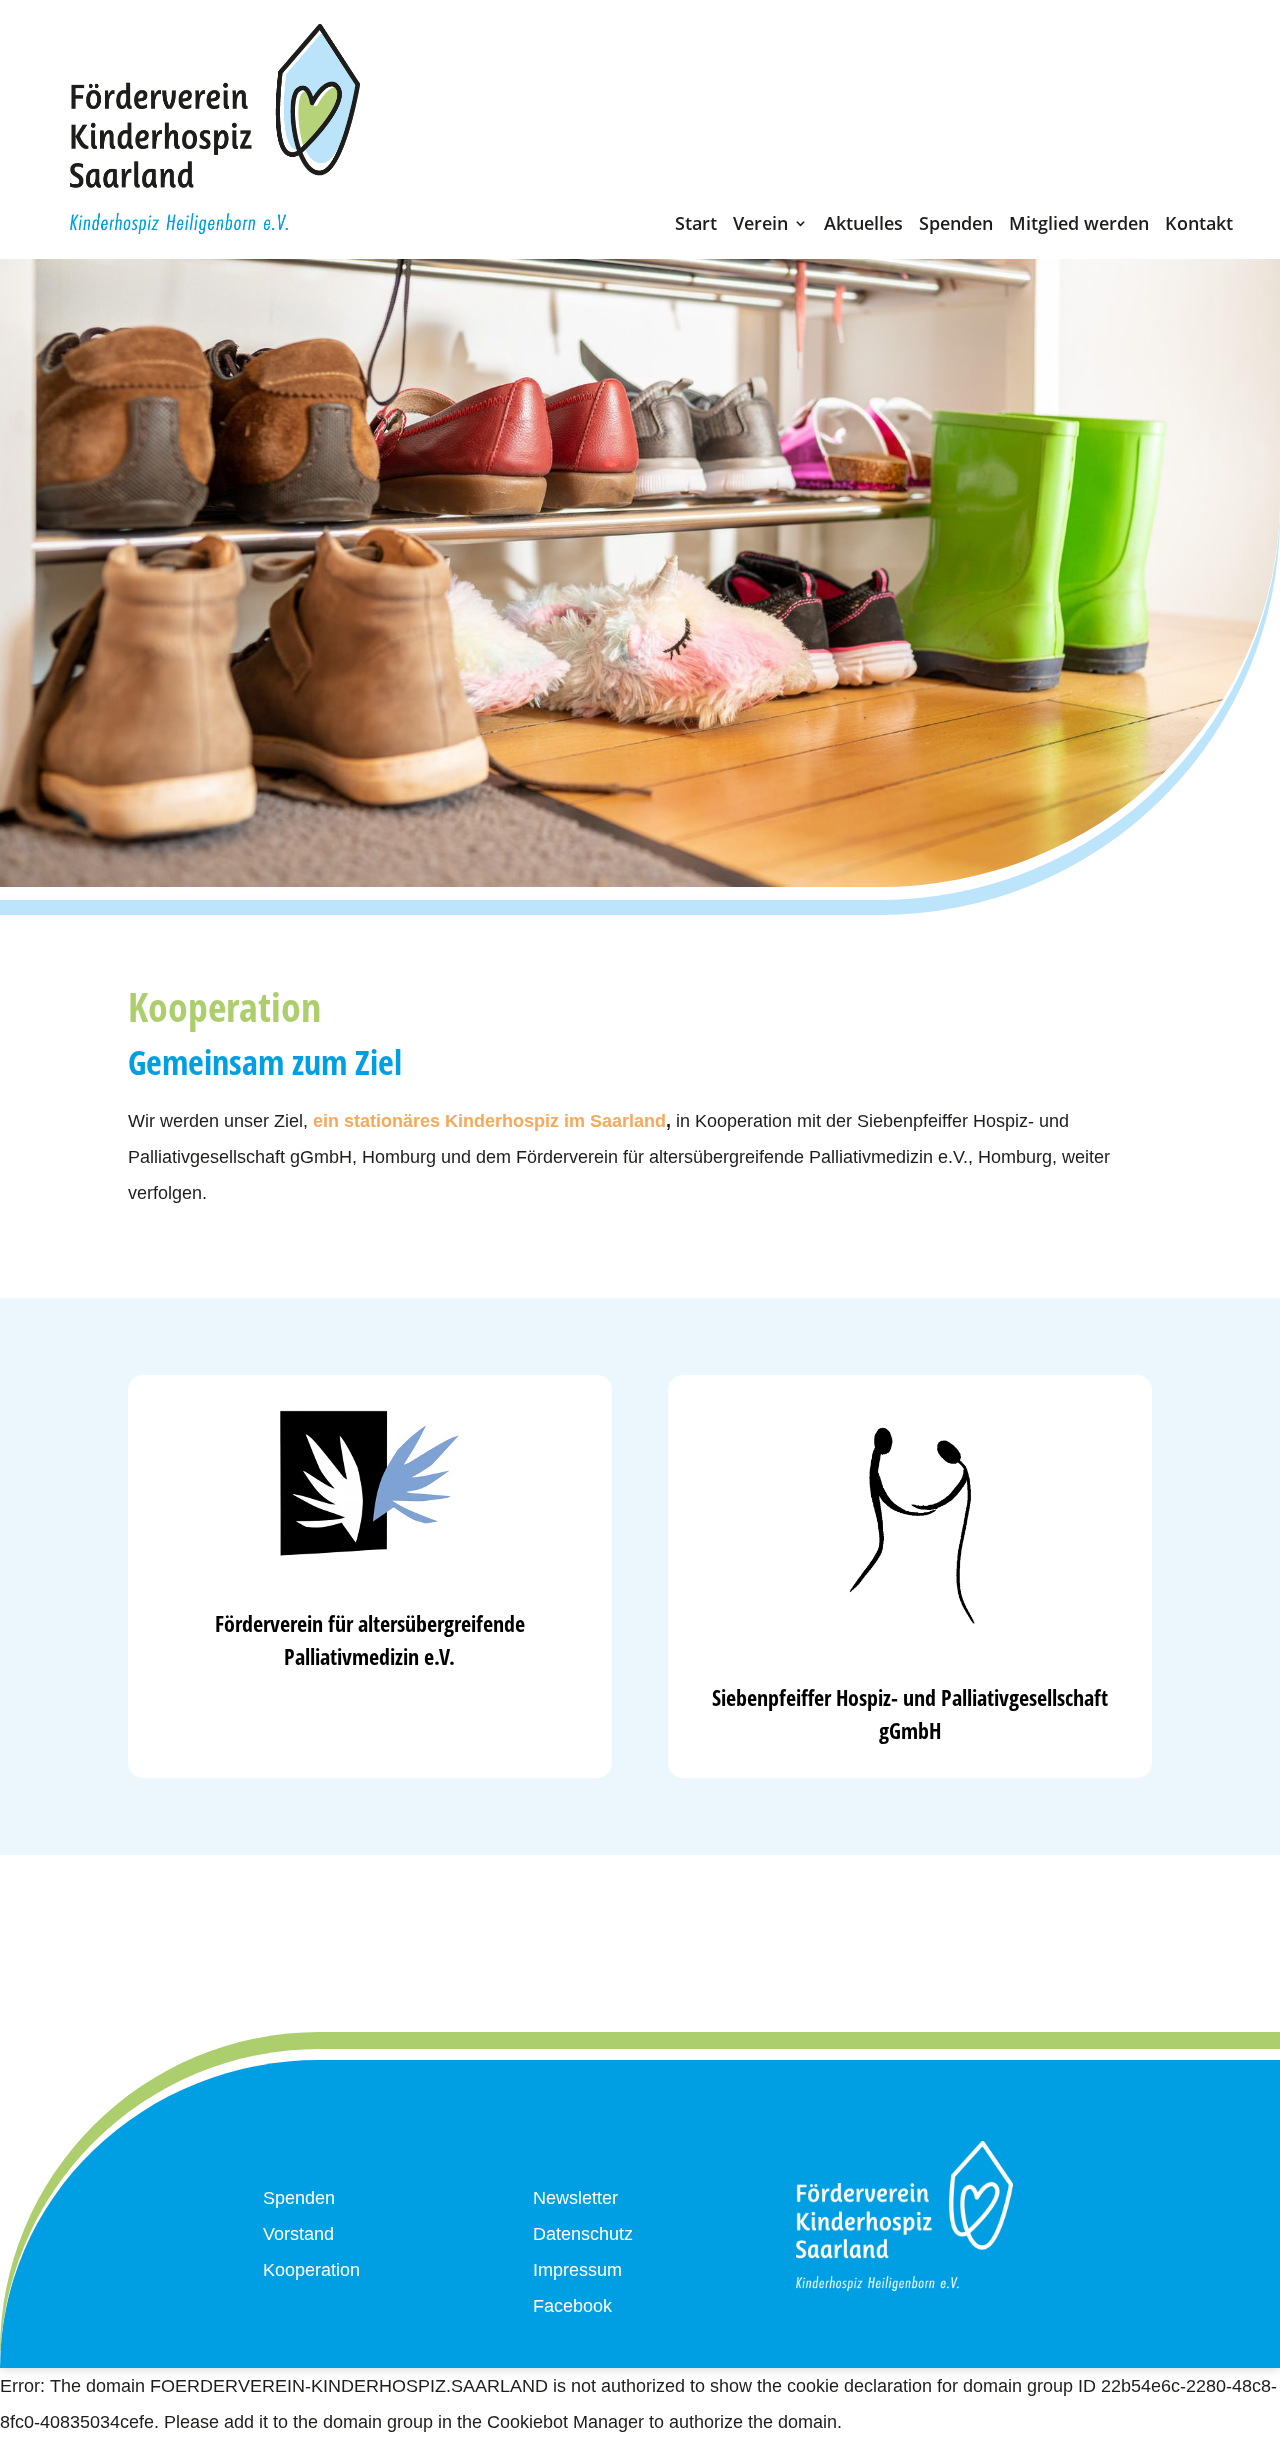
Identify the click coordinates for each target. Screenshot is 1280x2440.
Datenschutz (583, 2234)
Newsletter (575, 2198)
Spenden (956, 228)
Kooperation (311, 2270)
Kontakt (1199, 228)
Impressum (577, 2270)
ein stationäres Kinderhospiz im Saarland (489, 1121)
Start (696, 228)
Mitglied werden (1079, 228)
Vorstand (298, 2234)
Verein (760, 228)
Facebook (572, 2306)
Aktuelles (863, 228)
